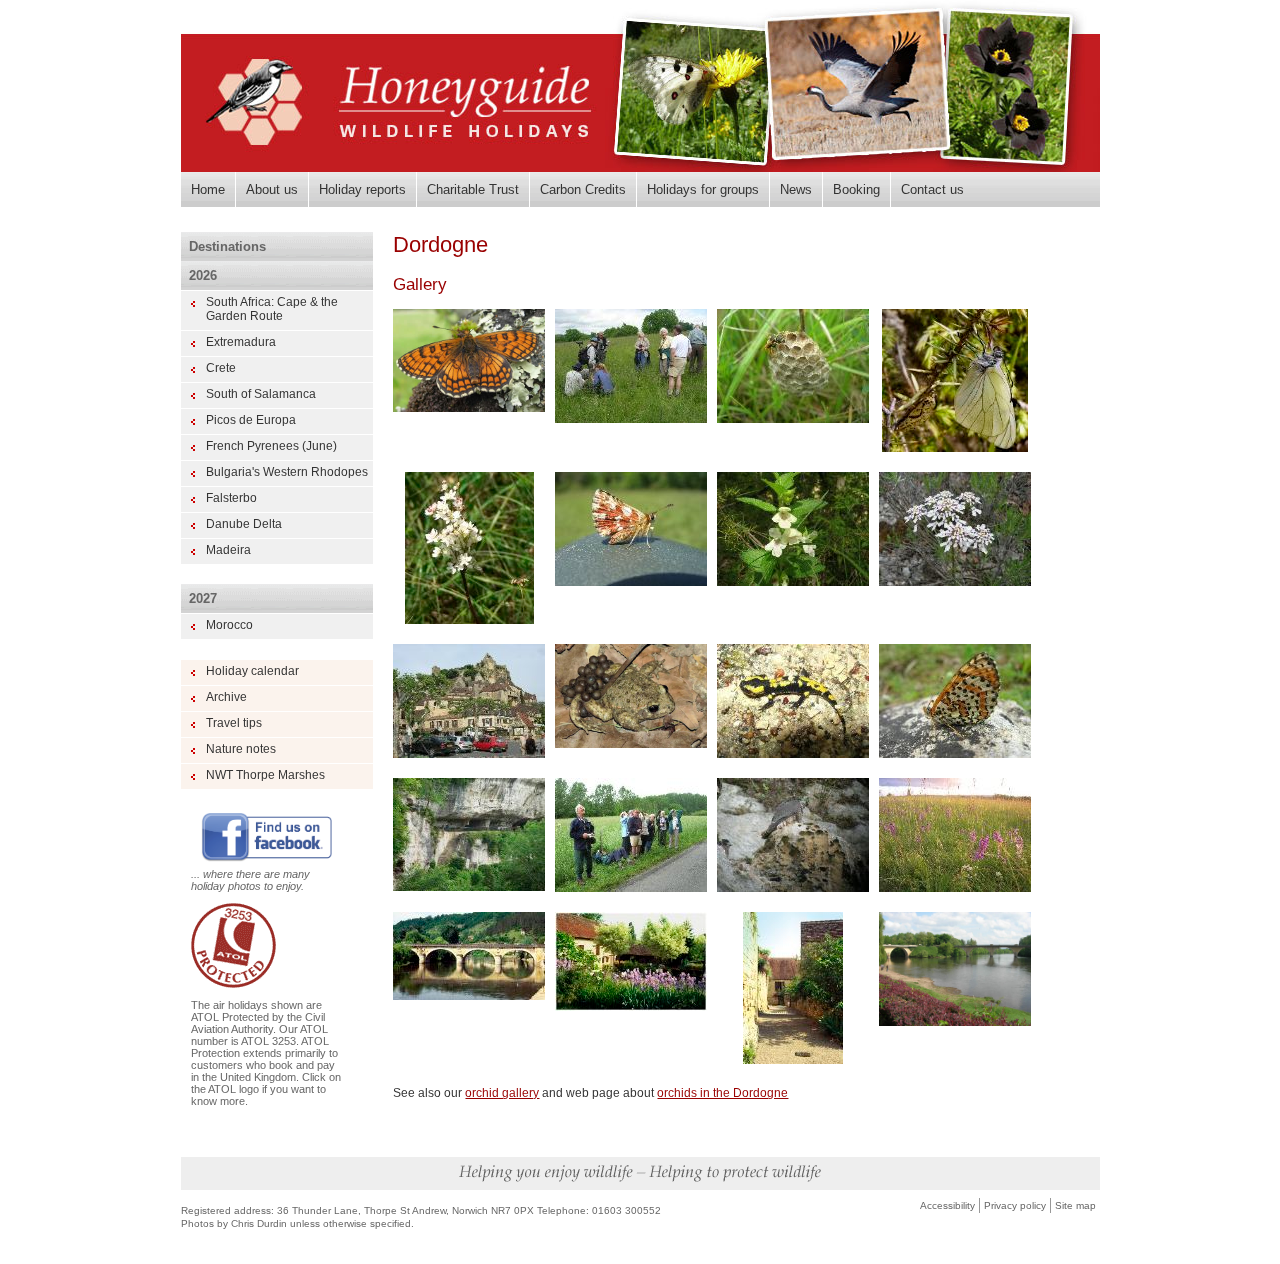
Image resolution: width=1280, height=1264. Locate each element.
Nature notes (241, 749)
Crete (221, 368)
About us (272, 189)
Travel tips (234, 723)
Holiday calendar (252, 671)
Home (208, 189)
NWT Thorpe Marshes (265, 775)
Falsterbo (231, 498)
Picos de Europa (251, 420)
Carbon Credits (583, 189)
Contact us (932, 189)
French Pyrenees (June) (271, 446)
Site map (1075, 1205)
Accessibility (947, 1205)
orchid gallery (502, 1093)
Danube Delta (244, 524)
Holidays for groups (703, 189)
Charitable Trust (473, 189)
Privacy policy (1015, 1205)
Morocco (229, 625)
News (796, 189)
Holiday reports (362, 189)
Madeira (228, 550)
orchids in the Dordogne (722, 1093)
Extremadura (241, 342)
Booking (856, 189)
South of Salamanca (261, 394)
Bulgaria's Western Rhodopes (287, 472)
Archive (226, 697)
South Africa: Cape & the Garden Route (272, 309)
